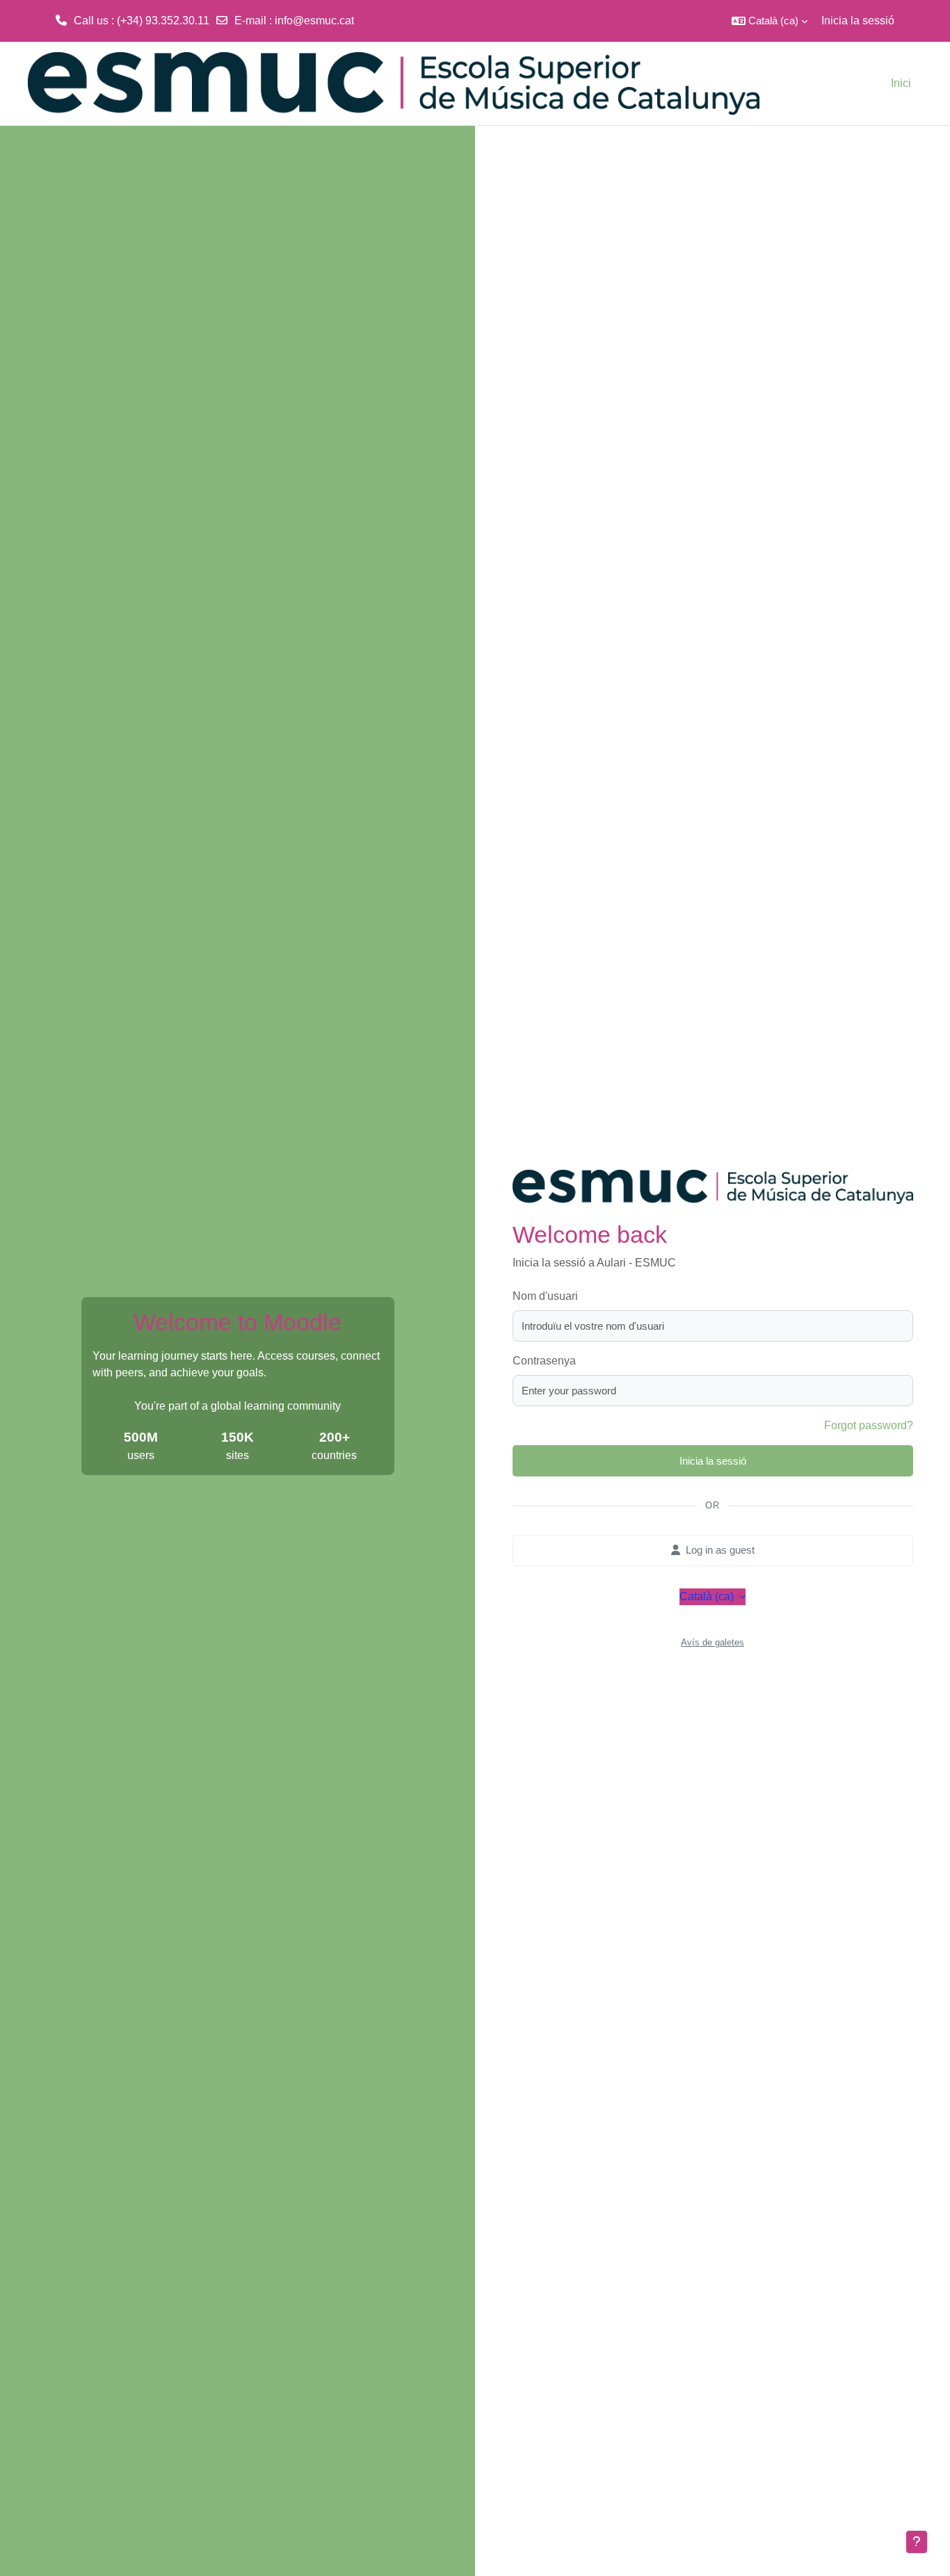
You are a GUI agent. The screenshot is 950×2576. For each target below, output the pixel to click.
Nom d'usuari (545, 1296)
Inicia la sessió (858, 21)
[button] (770, 21)
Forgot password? (869, 1425)
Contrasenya (544, 1361)
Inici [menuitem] (901, 83)
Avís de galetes (712, 1642)
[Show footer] (917, 2542)
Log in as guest (720, 1550)
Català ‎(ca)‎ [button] (708, 1596)
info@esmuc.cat (314, 21)
